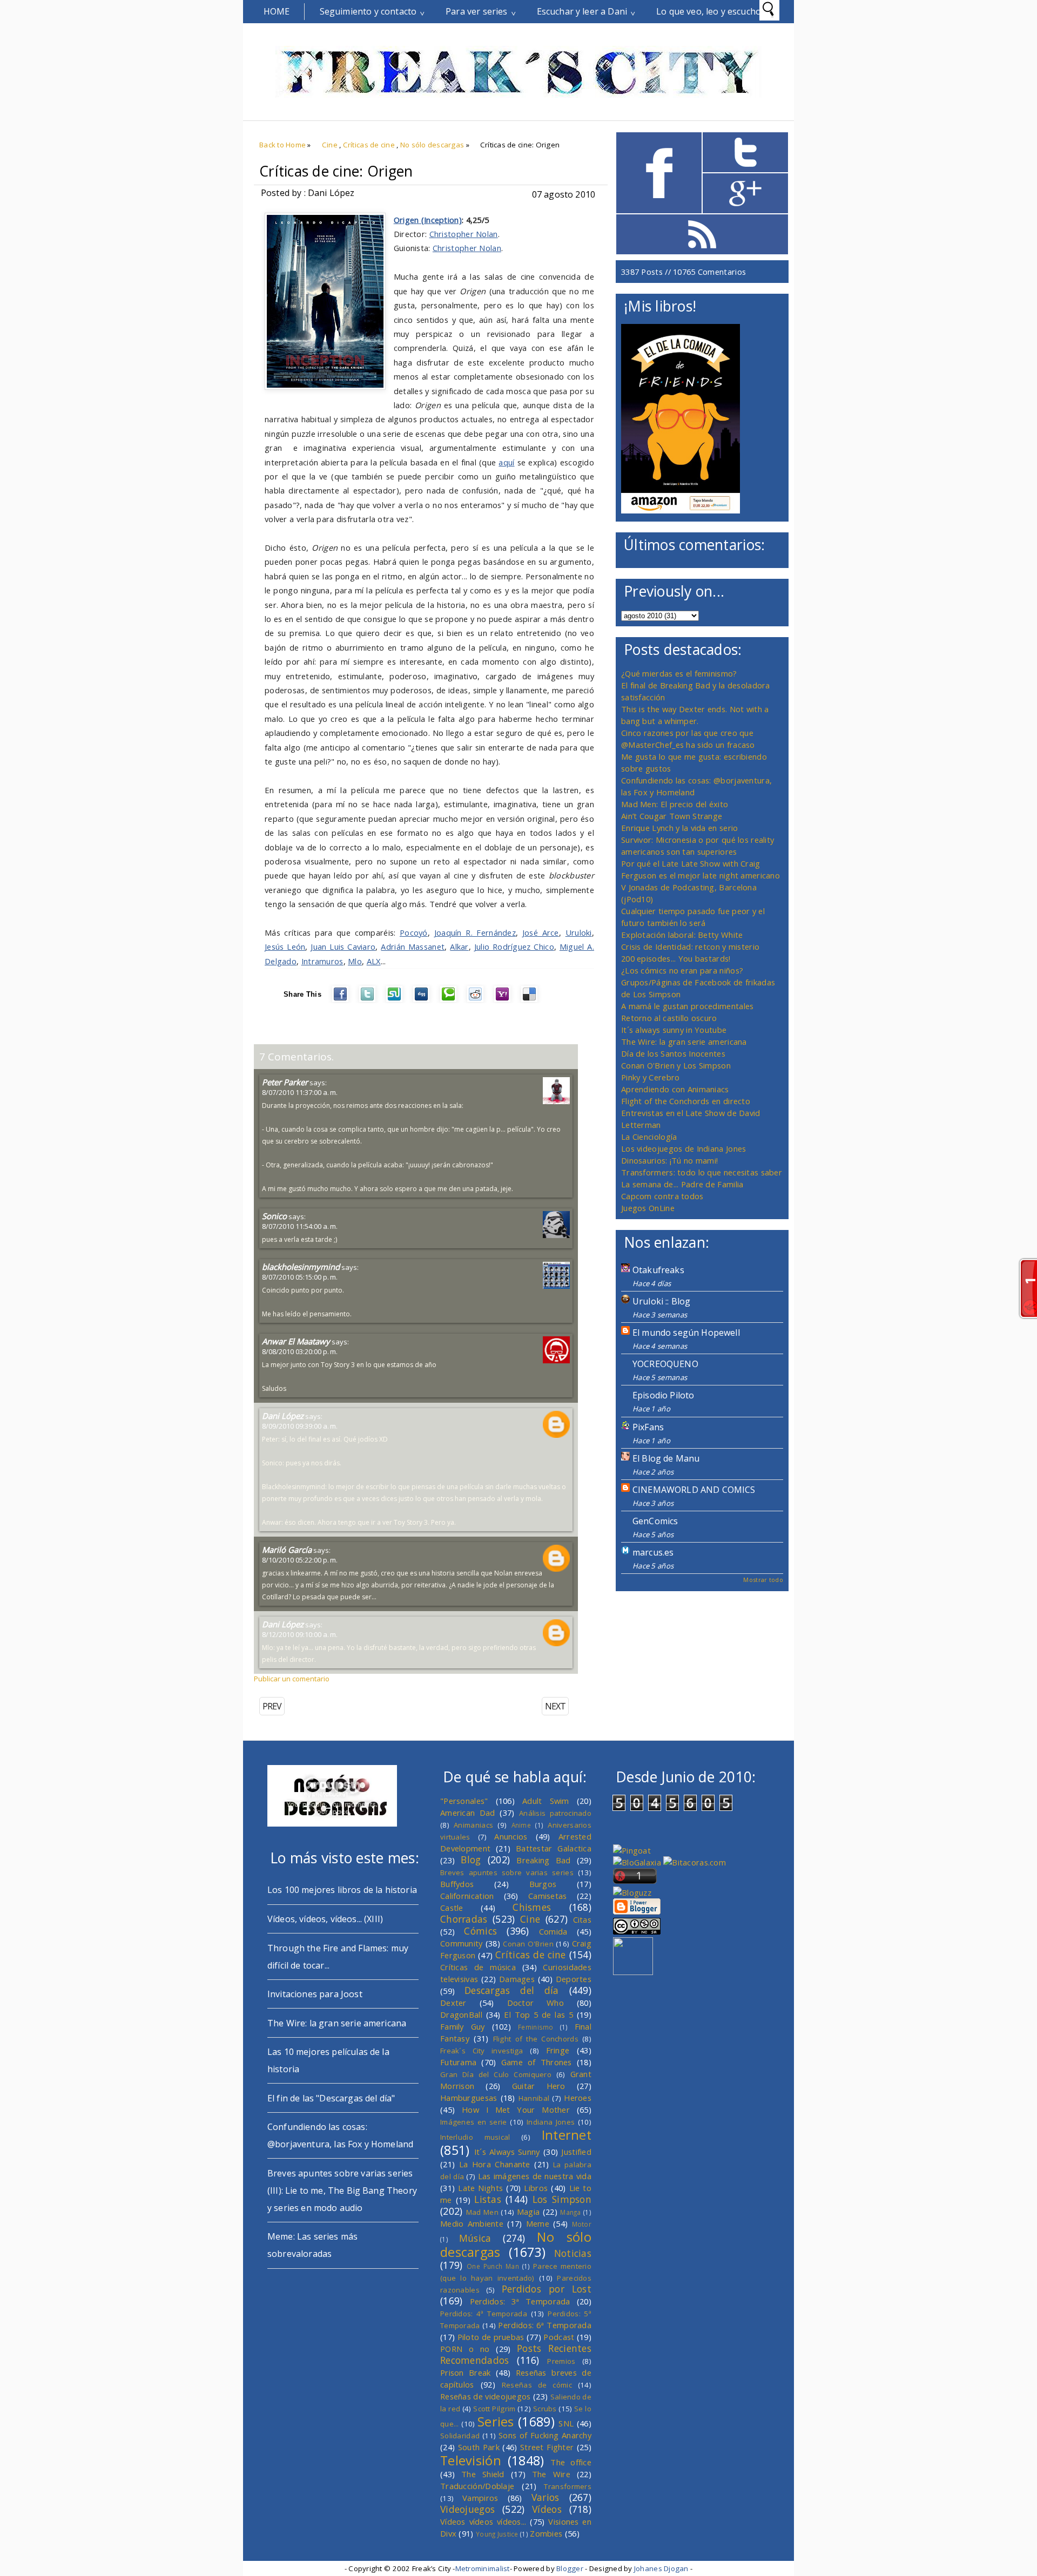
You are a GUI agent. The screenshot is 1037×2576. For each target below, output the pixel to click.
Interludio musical (475, 2137)
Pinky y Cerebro (650, 1077)
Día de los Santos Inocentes (673, 1053)
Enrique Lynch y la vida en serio (679, 828)
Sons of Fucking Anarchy (545, 2435)
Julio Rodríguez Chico (514, 946)
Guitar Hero (539, 2086)
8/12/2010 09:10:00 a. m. (300, 1634)
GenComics (655, 1521)
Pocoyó (414, 932)
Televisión (471, 2460)
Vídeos (547, 2509)
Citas (582, 1919)
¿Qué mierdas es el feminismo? (679, 673)
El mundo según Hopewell (686, 1333)
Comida (553, 1931)
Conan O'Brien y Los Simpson (676, 1065)
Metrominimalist (483, 2568)
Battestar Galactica (554, 1848)
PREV (272, 1706)
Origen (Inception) (428, 220)
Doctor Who (536, 2003)
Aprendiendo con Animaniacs (675, 1089)
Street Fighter (547, 2447)
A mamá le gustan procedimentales (687, 1006)
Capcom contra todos (662, 1196)
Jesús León (285, 946)
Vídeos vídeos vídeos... (483, 2521)
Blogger (570, 2568)
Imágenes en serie (474, 2122)
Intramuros (322, 961)
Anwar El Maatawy (296, 1341)
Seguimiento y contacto (368, 11)
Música (475, 2238)
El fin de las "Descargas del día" (331, 2098)
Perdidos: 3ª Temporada (520, 2301)
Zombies (546, 2533)
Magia (528, 2212)
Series (496, 2422)
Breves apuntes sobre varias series (507, 1872)
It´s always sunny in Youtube (674, 1030)
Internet (567, 2135)
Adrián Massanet (413, 946)
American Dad (468, 1813)
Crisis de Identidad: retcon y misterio (690, 946)
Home (277, 11)
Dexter (453, 2003)
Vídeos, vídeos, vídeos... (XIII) (325, 1919)
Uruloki (579, 932)
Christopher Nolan (464, 234)
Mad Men (482, 2212)
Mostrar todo (763, 1580)
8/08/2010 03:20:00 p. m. (300, 1351)
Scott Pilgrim (494, 2409)
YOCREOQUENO (665, 1364)
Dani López (283, 1416)
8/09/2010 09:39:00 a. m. (300, 1426)
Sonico (274, 1216)
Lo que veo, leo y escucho (709, 11)
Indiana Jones (551, 2122)
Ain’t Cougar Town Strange (672, 816)
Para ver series (476, 11)
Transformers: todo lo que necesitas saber (702, 1172)
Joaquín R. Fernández (475, 932)
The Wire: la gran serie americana (684, 1042)
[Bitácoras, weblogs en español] (695, 1862)
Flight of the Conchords (536, 2039)
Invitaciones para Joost (315, 1994)
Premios (561, 2361)
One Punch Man (493, 2266)
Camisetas (548, 1896)
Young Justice (497, 2534)
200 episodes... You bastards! (676, 958)
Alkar (459, 946)
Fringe (558, 2050)
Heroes (578, 2098)
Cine (330, 145)
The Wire (551, 2474)
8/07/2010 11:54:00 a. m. (300, 1226)
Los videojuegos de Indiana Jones (684, 1148)
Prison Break (466, 2372)
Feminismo (536, 2027)
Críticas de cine (369, 145)
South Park (479, 2447)
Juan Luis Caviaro (343, 946)
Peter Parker (285, 1082)
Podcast (559, 2337)
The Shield (483, 2474)
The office (571, 2462)
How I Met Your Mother (516, 2110)
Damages (517, 1979)
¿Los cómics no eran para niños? (682, 970)
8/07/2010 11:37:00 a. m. (300, 1092)
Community (462, 1943)
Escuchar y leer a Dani (582, 11)
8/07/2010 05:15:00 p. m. (300, 1277)
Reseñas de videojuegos (486, 2396)
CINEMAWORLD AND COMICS (694, 1490)
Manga (570, 2212)
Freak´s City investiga (482, 2051)
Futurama (458, 2062)
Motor (582, 2224)
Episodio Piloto (663, 1395)
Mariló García (287, 1550)
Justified (576, 2152)
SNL (566, 2423)
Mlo (355, 961)
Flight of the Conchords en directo (686, 1101)
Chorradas (464, 1919)
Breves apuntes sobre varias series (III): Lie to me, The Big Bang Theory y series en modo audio (342, 2190)
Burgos (543, 1884)
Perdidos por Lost (547, 2289)
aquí (506, 462)
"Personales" (464, 1801)
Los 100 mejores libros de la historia (342, 1890)
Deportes (574, 1979)
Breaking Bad (543, 1860)
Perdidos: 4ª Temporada (484, 2314)
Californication (467, 1896)
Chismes (532, 1907)
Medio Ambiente (472, 2223)
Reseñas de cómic (537, 2385)
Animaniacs (473, 1825)
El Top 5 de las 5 (538, 2014)
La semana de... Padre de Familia (682, 1184)
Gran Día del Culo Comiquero (496, 2074)
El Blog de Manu (666, 1458)
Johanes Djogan (661, 2568)
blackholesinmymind (301, 1267)
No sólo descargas (432, 145)
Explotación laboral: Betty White (682, 935)
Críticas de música (478, 1967)
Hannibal (534, 2098)
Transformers (568, 2486)
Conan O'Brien (528, 1944)
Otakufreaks (658, 1270)
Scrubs (545, 2409)
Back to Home (282, 145)
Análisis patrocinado (555, 1813)
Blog (471, 1860)
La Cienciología (649, 1137)
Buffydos (457, 1884)
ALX (374, 961)
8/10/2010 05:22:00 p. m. (300, 1560)
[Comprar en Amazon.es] (681, 510)
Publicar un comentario (292, 1679)
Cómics (480, 1931)
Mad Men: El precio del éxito (675, 804)
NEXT (555, 1706)
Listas (488, 2199)
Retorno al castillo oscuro (669, 1018)
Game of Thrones (537, 2062)
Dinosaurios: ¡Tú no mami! (669, 1160)
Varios (546, 2497)
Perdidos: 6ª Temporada (545, 2325)
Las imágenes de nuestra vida (535, 2176)
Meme (538, 2223)
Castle (452, 1908)
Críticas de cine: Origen (336, 171)
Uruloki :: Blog (661, 1301)
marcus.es (653, 1552)
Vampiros (480, 2498)
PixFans (648, 1427)
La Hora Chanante (495, 2164)
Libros (536, 2188)
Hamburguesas (469, 2098)
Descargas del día (512, 1990)
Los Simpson (562, 2199)
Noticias (573, 2253)
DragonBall (461, 2014)
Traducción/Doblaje (477, 2486)
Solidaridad (460, 2436)
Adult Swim (546, 1801)
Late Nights (480, 2188)
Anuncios (511, 1836)
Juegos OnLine (648, 1208)
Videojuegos (467, 2509)
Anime (521, 1825)
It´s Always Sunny (507, 2152)
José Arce (541, 932)
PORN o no (465, 2349)
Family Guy (463, 2026)
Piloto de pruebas (491, 2337)
